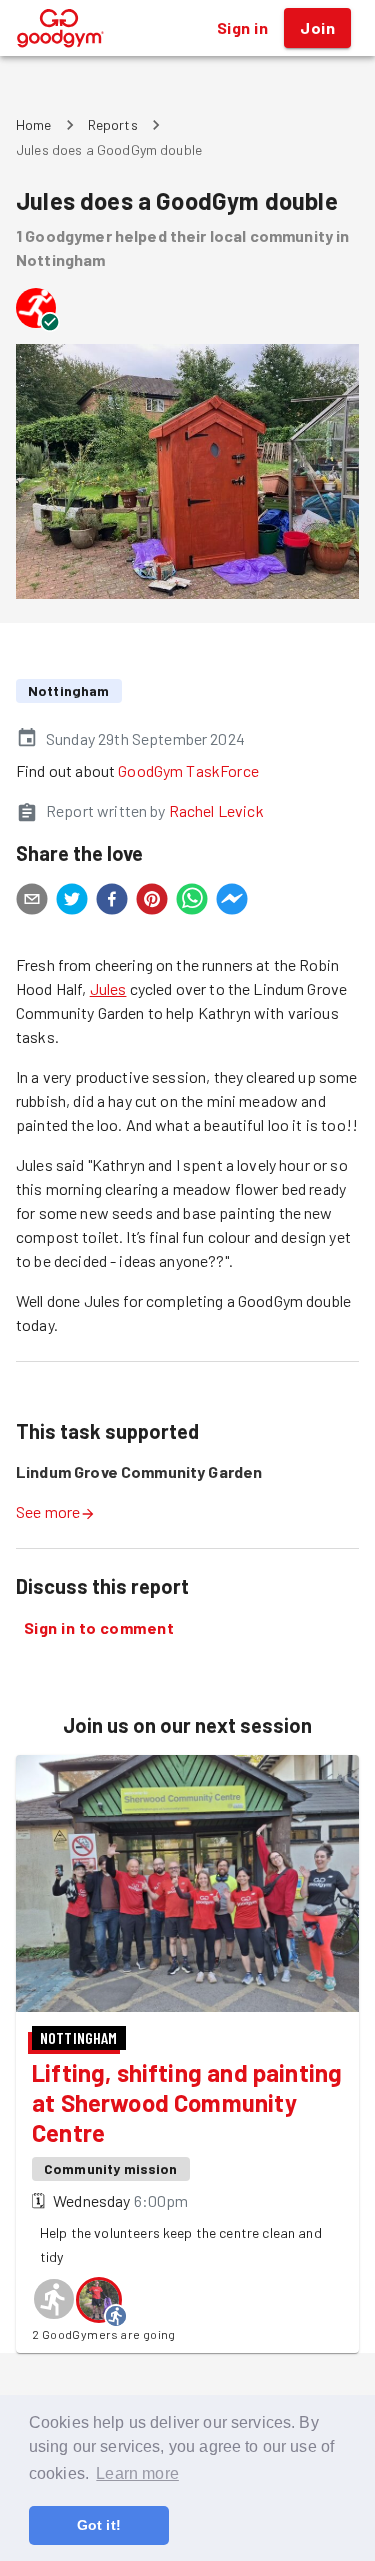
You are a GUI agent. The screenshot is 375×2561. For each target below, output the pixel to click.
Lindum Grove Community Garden (139, 1471)
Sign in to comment (99, 1627)
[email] (32, 902)
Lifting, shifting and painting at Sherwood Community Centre (187, 2102)
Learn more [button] (137, 2473)
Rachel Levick (216, 810)
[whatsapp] (192, 902)
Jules (108, 988)
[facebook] (112, 902)
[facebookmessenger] (232, 902)
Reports (113, 124)
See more (48, 1511)
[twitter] (72, 902)
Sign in (242, 27)
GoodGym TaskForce (188, 770)
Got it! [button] (99, 2525)
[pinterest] (152, 902)
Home (34, 124)
